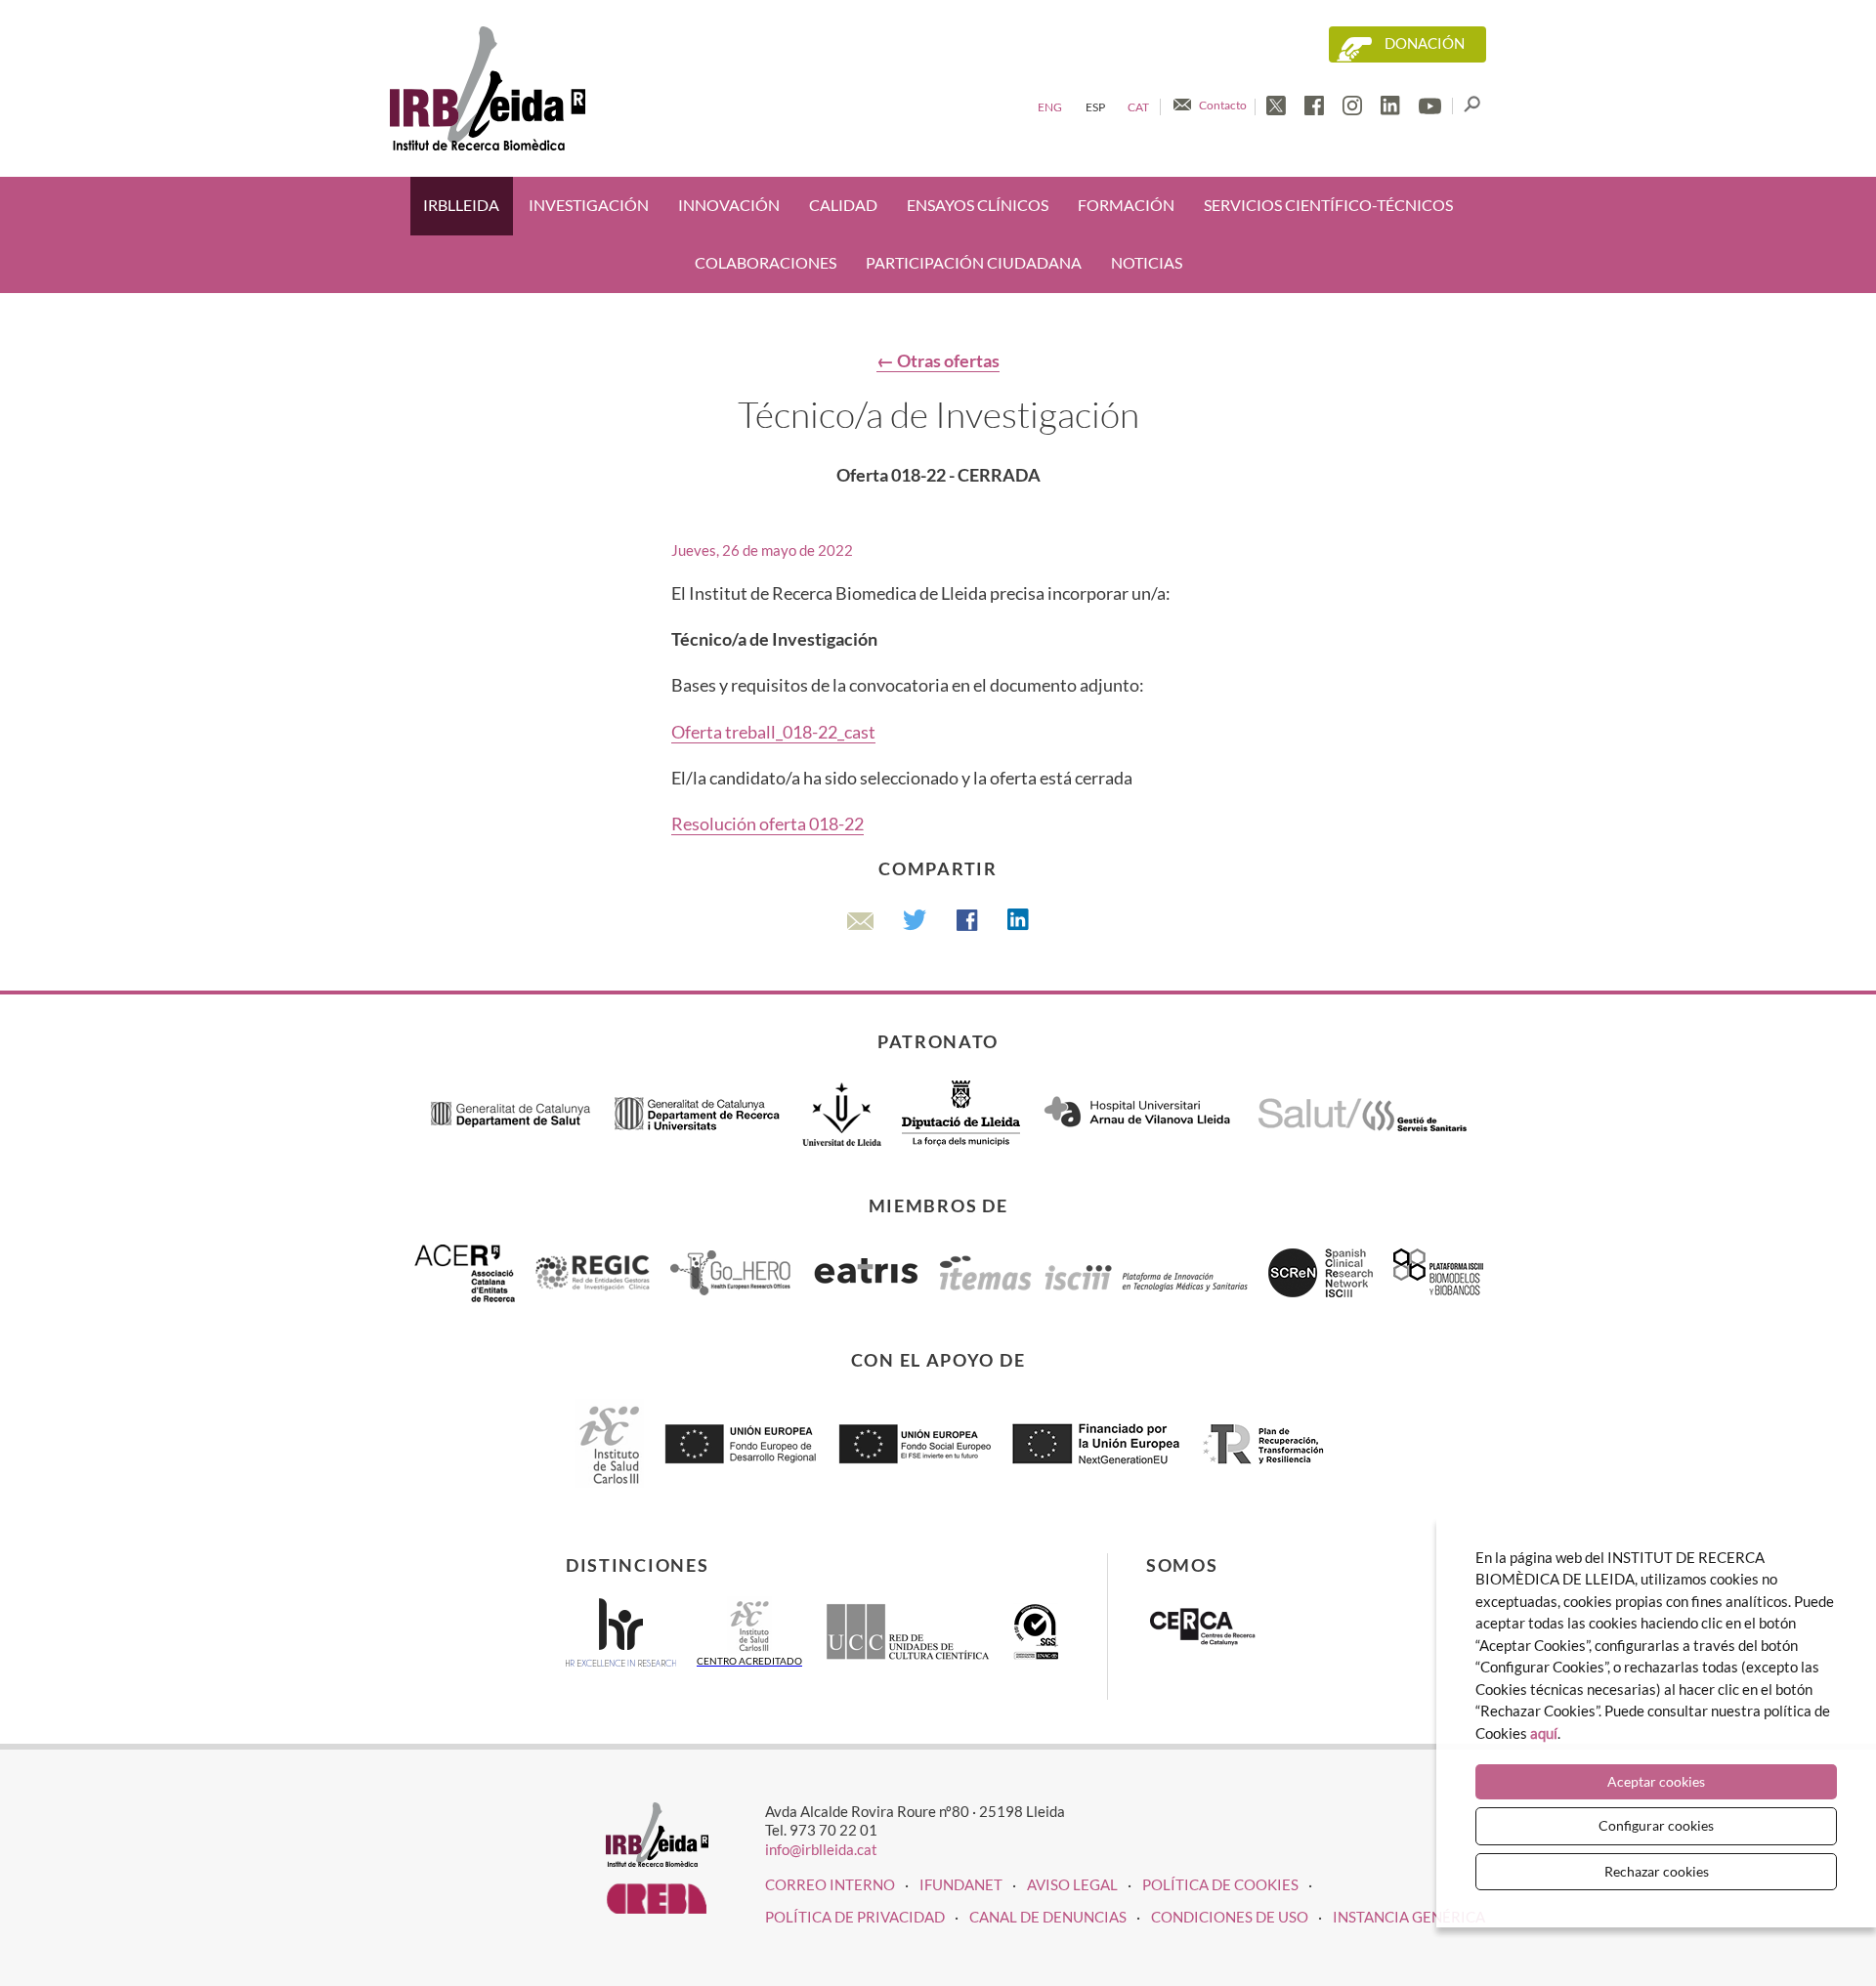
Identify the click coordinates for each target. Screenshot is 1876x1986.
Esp (1095, 107)
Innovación (729, 205)
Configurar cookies (1656, 1825)
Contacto (1223, 105)
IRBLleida (461, 205)
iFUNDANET (961, 1884)
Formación (1126, 205)
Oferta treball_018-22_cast (773, 732)
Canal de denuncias (1048, 1917)
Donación (1425, 43)
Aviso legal (1072, 1884)
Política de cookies (1220, 1884)
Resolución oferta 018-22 (767, 824)
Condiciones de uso (1230, 1917)
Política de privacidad (855, 1917)
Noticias (1147, 263)
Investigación (589, 205)
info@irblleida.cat (821, 1849)
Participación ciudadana (974, 263)
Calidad (843, 205)
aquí (1544, 1733)
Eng (1050, 107)
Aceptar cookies (1656, 1781)
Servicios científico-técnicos (1328, 205)
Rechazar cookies (1657, 1871)
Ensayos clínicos (978, 205)
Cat (1138, 107)
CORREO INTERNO (830, 1884)
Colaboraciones (766, 263)
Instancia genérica (1409, 1917)
